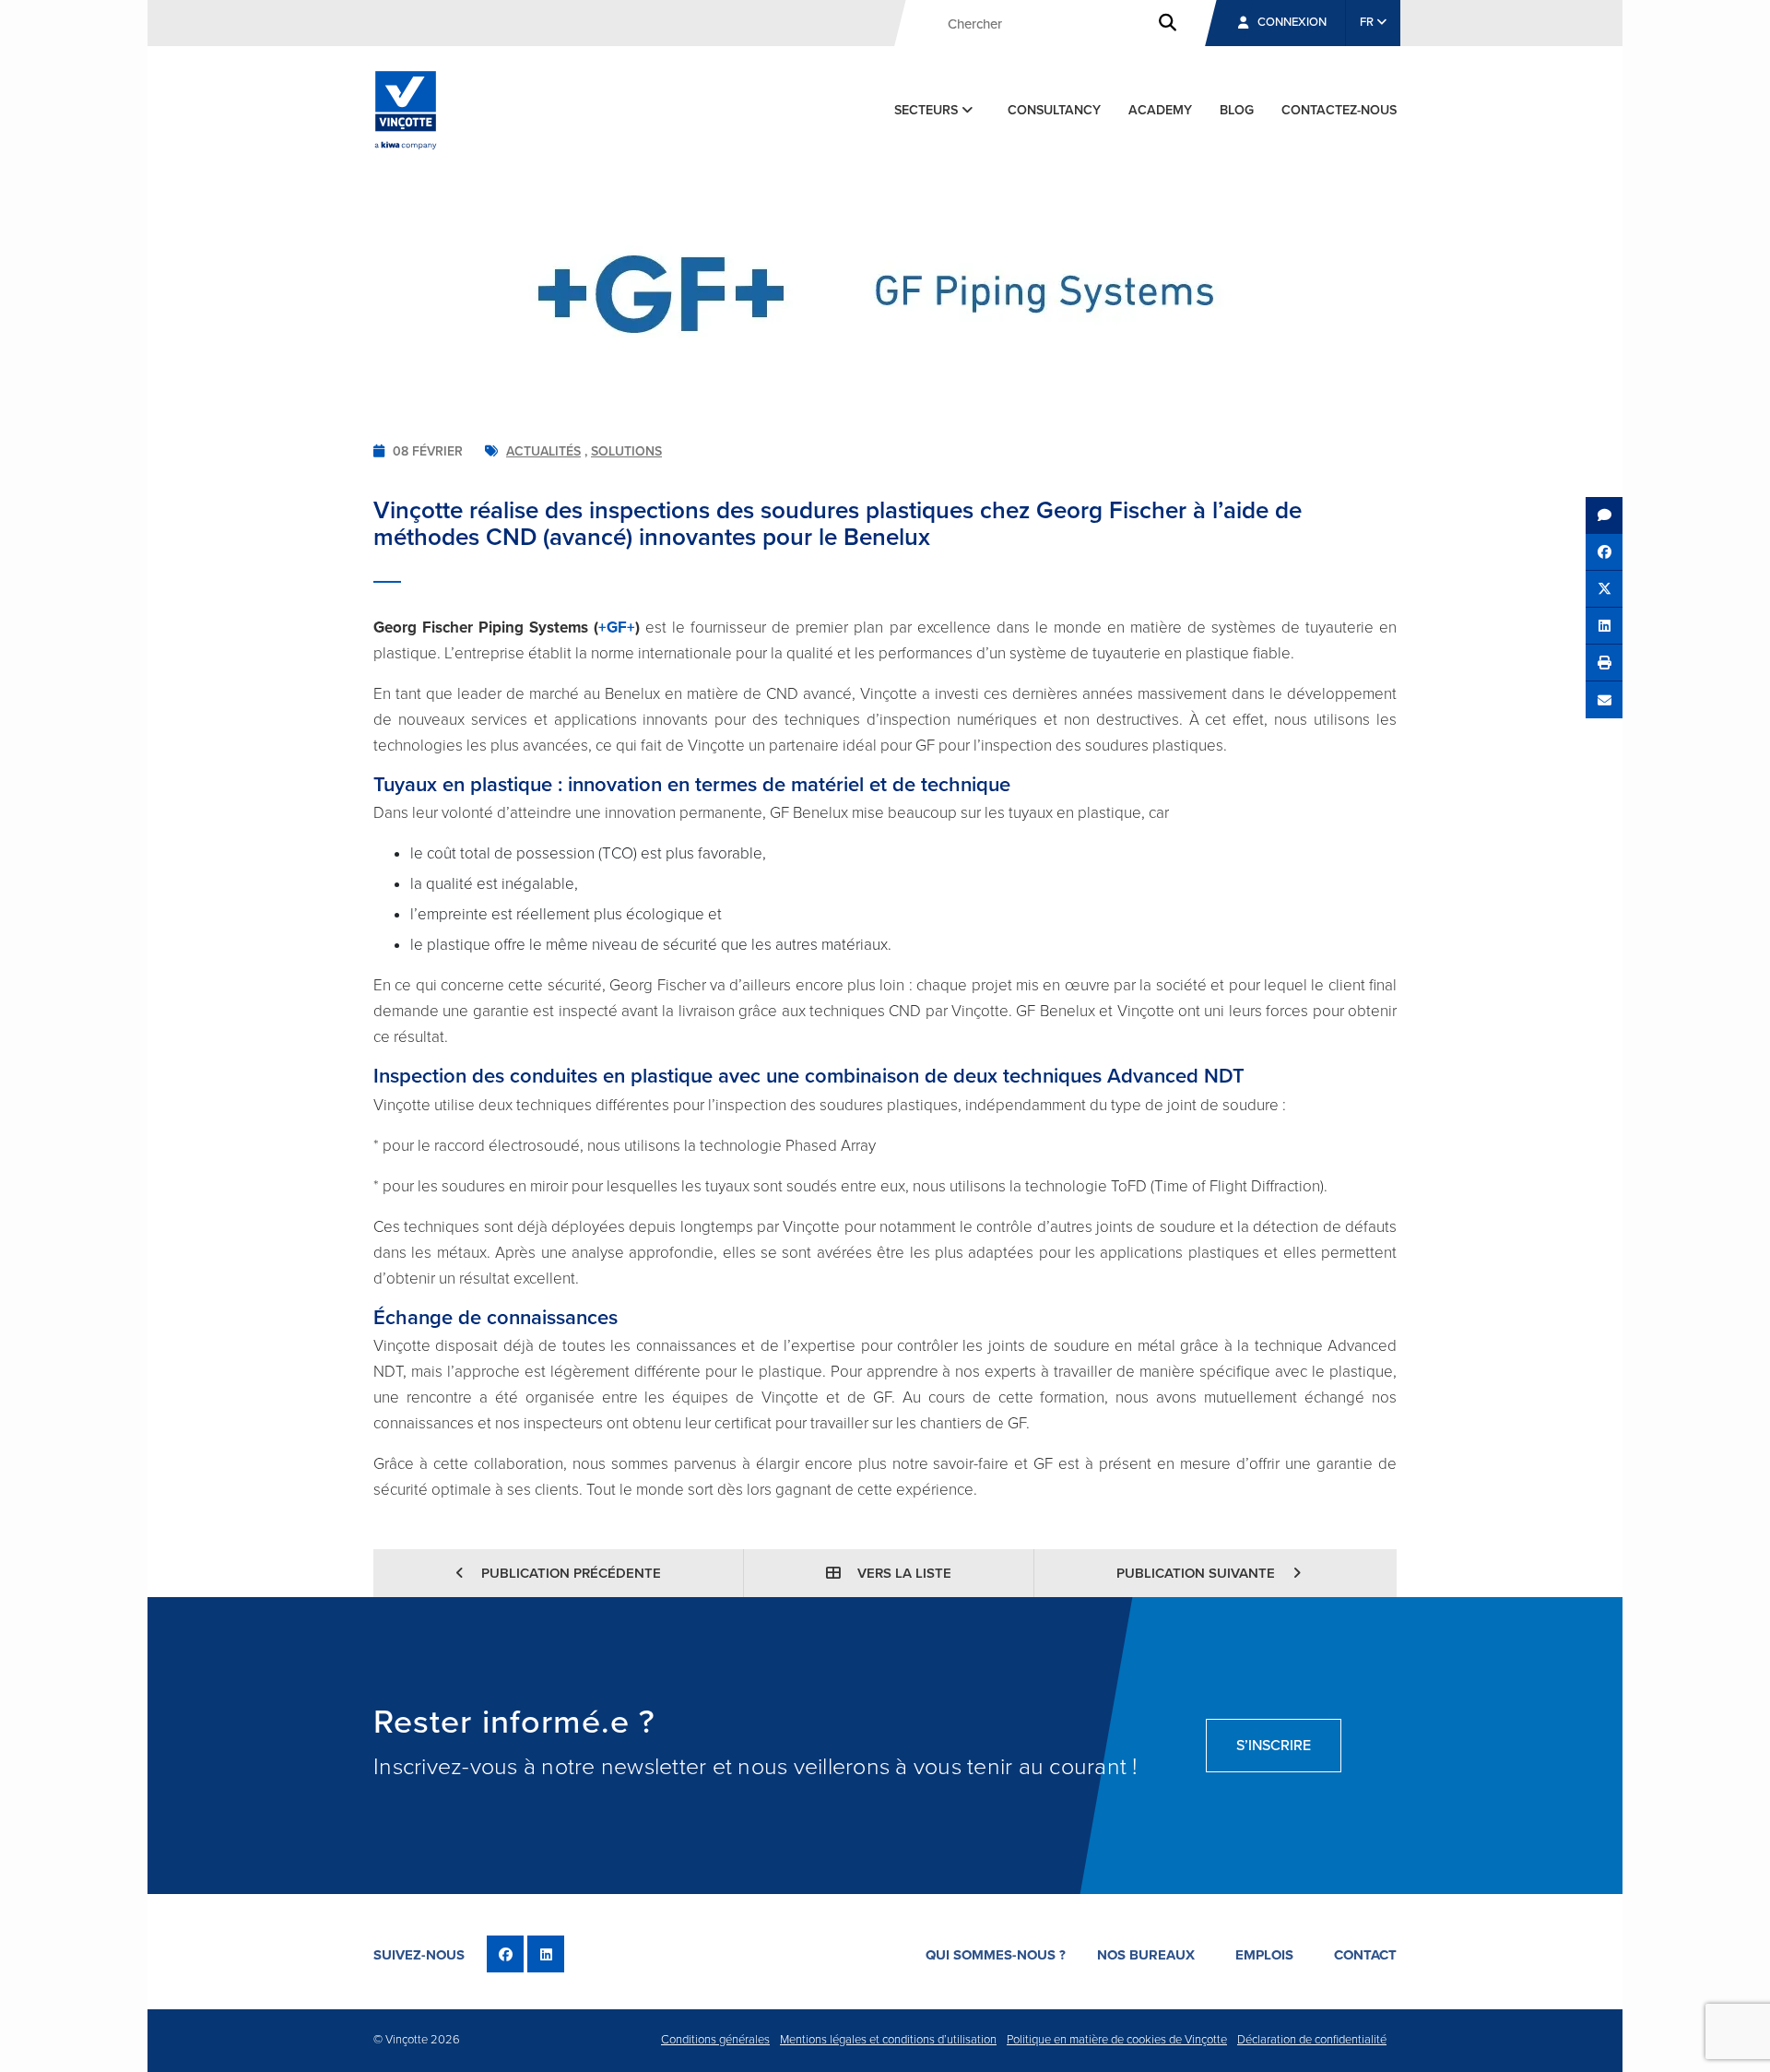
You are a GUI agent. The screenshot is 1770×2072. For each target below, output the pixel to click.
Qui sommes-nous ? (996, 1955)
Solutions (626, 451)
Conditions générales (715, 2040)
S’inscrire (1274, 1746)
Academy (1160, 110)
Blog (1237, 110)
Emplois (1264, 1955)
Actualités (543, 451)
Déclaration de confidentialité (1312, 2040)
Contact (1365, 1955)
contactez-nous (1339, 110)
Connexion (1292, 22)
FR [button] (1368, 22)
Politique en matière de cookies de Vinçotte (1117, 2040)
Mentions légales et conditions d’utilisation (888, 2040)
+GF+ (617, 628)
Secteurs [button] (928, 110)
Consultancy (1054, 110)
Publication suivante (1198, 1573)
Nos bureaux (1146, 1955)
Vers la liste (903, 1573)
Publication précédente (569, 1573)
